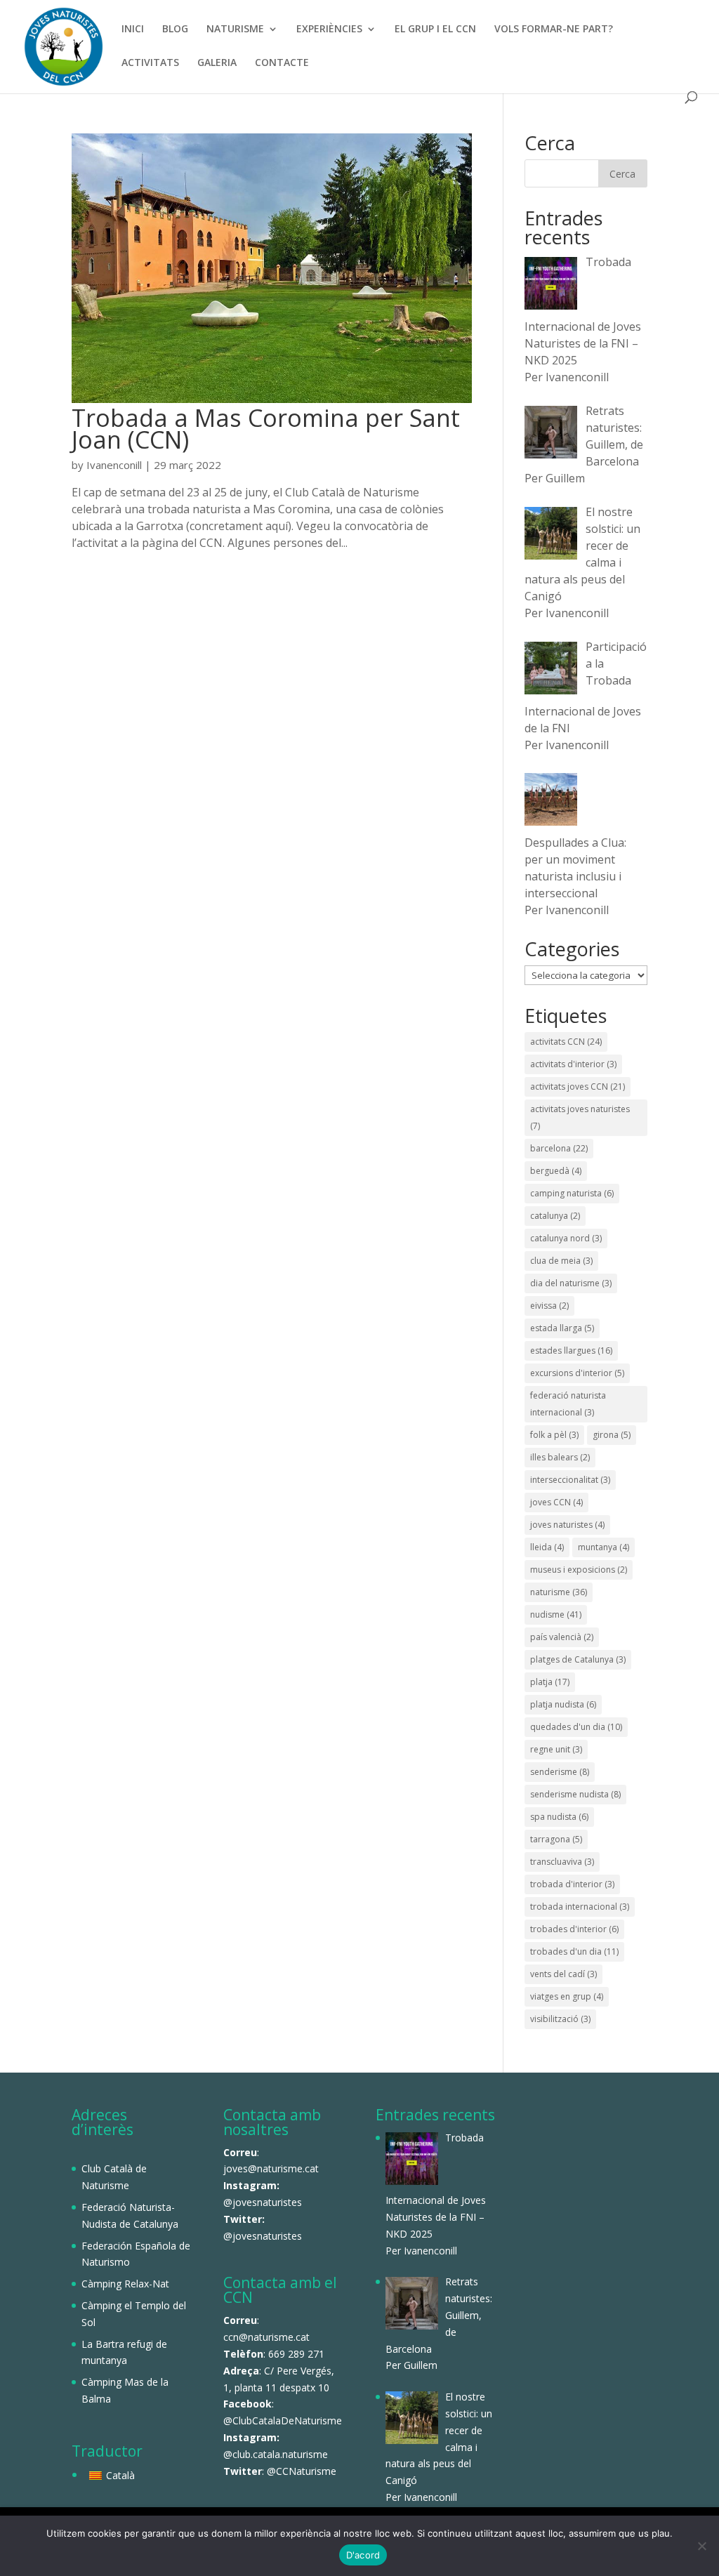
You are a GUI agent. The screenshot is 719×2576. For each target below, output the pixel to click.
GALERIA (217, 63)
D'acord (363, 2555)
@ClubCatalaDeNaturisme (283, 2420)
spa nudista (559, 1817)
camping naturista (572, 1193)
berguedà (556, 1171)
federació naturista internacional (568, 1404)
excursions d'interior (577, 1373)
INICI (133, 29)
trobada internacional (580, 1907)
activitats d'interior (573, 1064)
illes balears (560, 1457)
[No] (701, 2546)
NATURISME (235, 29)
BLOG (175, 29)
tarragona (556, 1839)
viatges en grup (567, 1996)
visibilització (560, 2019)
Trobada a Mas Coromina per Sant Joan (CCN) (266, 428)
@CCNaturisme (302, 2471)
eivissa (549, 1306)
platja (550, 1682)
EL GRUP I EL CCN (435, 29)
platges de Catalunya (578, 1659)
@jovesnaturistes (263, 2202)
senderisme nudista (575, 1794)
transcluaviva (562, 1862)
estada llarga (562, 1328)
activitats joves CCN (578, 1086)
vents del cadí (563, 1974)
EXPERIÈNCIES (329, 29)
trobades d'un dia (574, 1951)
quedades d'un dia (576, 1727)
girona (612, 1435)
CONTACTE (282, 63)
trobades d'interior (574, 1929)
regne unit (556, 1749)
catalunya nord (566, 1238)
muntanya (603, 1547)
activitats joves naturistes (580, 1117)
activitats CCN (566, 1042)
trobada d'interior (572, 1884)
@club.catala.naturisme (276, 2454)
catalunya (555, 1216)
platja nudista (563, 1704)
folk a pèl (554, 1435)
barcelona (559, 1148)
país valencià (562, 1637)
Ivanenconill (114, 465)
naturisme (559, 1592)
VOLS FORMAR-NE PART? (554, 29)
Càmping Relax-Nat (125, 2284)
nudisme (556, 1614)
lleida (547, 1547)
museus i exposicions (579, 1570)
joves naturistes (567, 1525)
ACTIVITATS (150, 63)
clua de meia (561, 1261)
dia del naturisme (571, 1283)
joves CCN (556, 1502)
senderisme (560, 1772)
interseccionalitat (570, 1480)
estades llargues (571, 1350)
